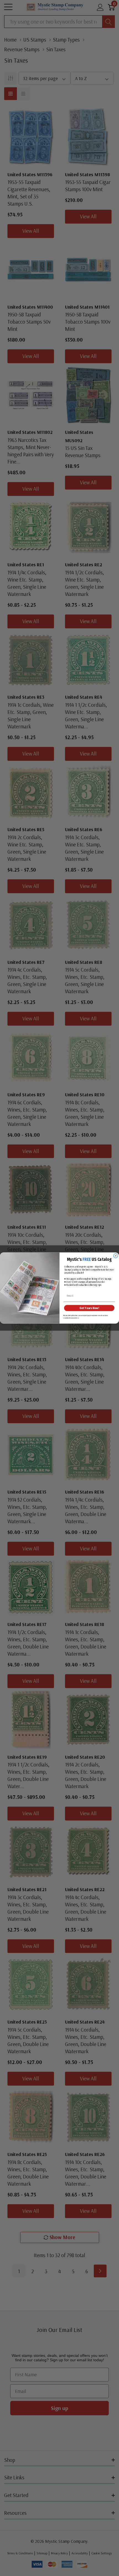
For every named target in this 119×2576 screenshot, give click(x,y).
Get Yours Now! (89, 1308)
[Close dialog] (116, 1256)
